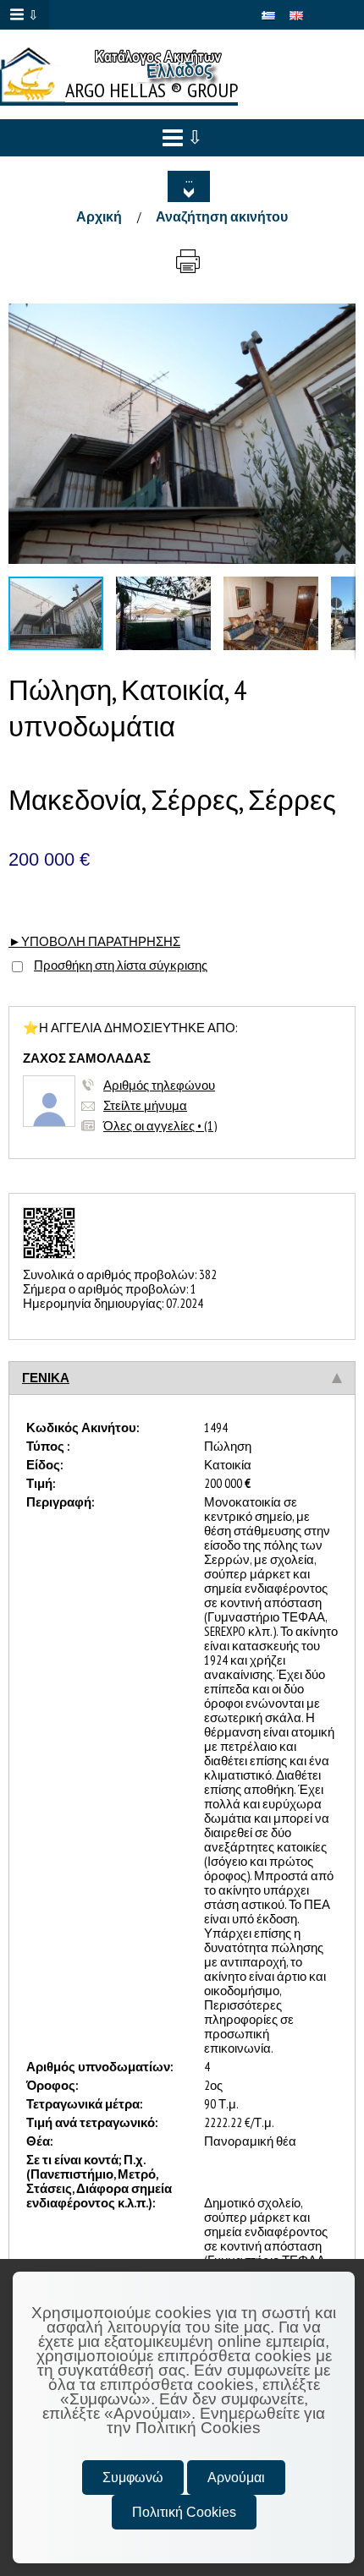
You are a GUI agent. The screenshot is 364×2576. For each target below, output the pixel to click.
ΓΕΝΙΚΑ (46, 1378)
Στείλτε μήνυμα (145, 1105)
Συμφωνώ (133, 2478)
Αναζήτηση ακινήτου (222, 216)
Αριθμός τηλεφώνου (159, 1085)
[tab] (182, 1378)
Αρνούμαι (236, 2478)
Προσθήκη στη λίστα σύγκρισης (121, 965)
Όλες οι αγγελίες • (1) (160, 1126)
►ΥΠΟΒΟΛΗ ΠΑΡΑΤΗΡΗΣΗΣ (94, 941)
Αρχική (99, 216)
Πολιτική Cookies (184, 2512)
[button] (340, 319)
